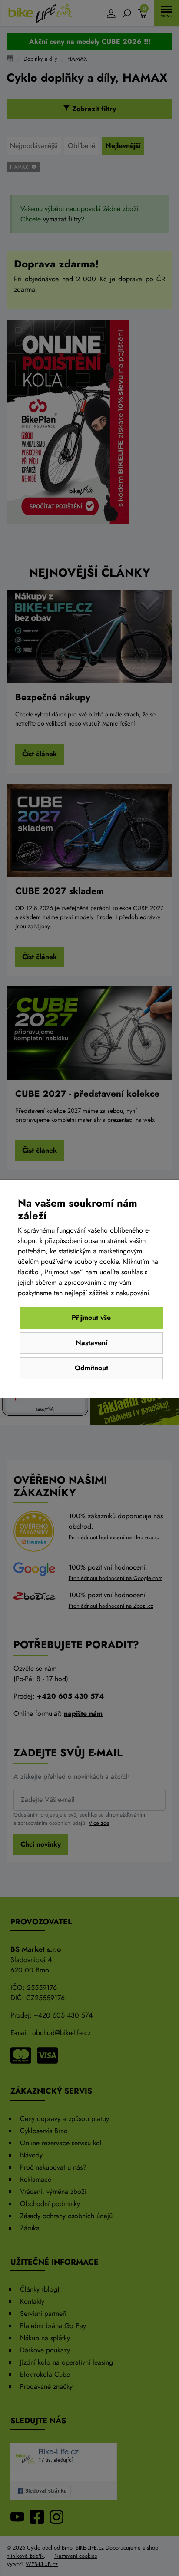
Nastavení (91, 1343)
